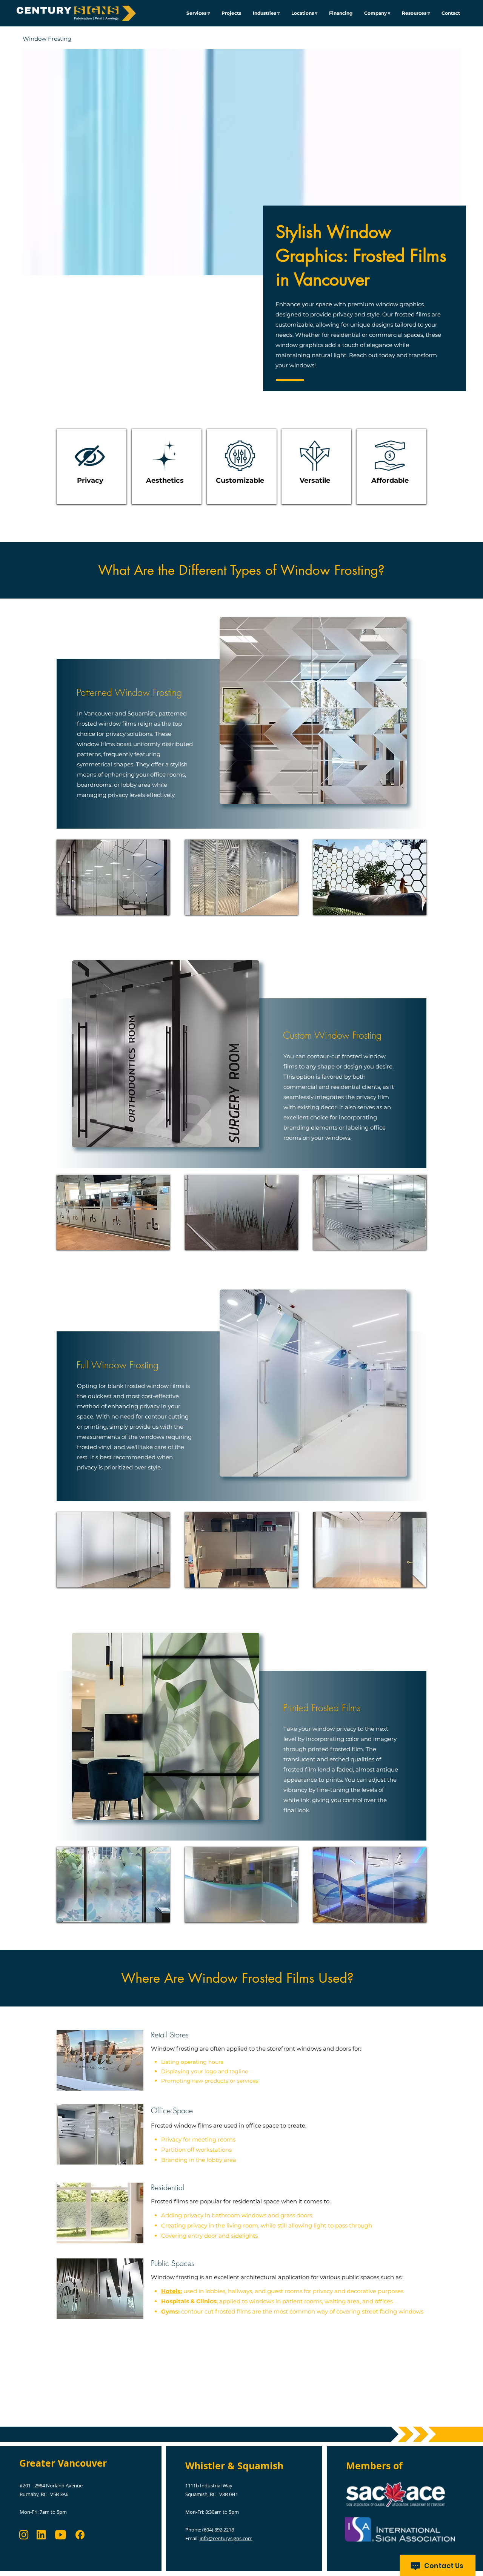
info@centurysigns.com (226, 2538)
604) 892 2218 (219, 2530)
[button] (266, 13)
